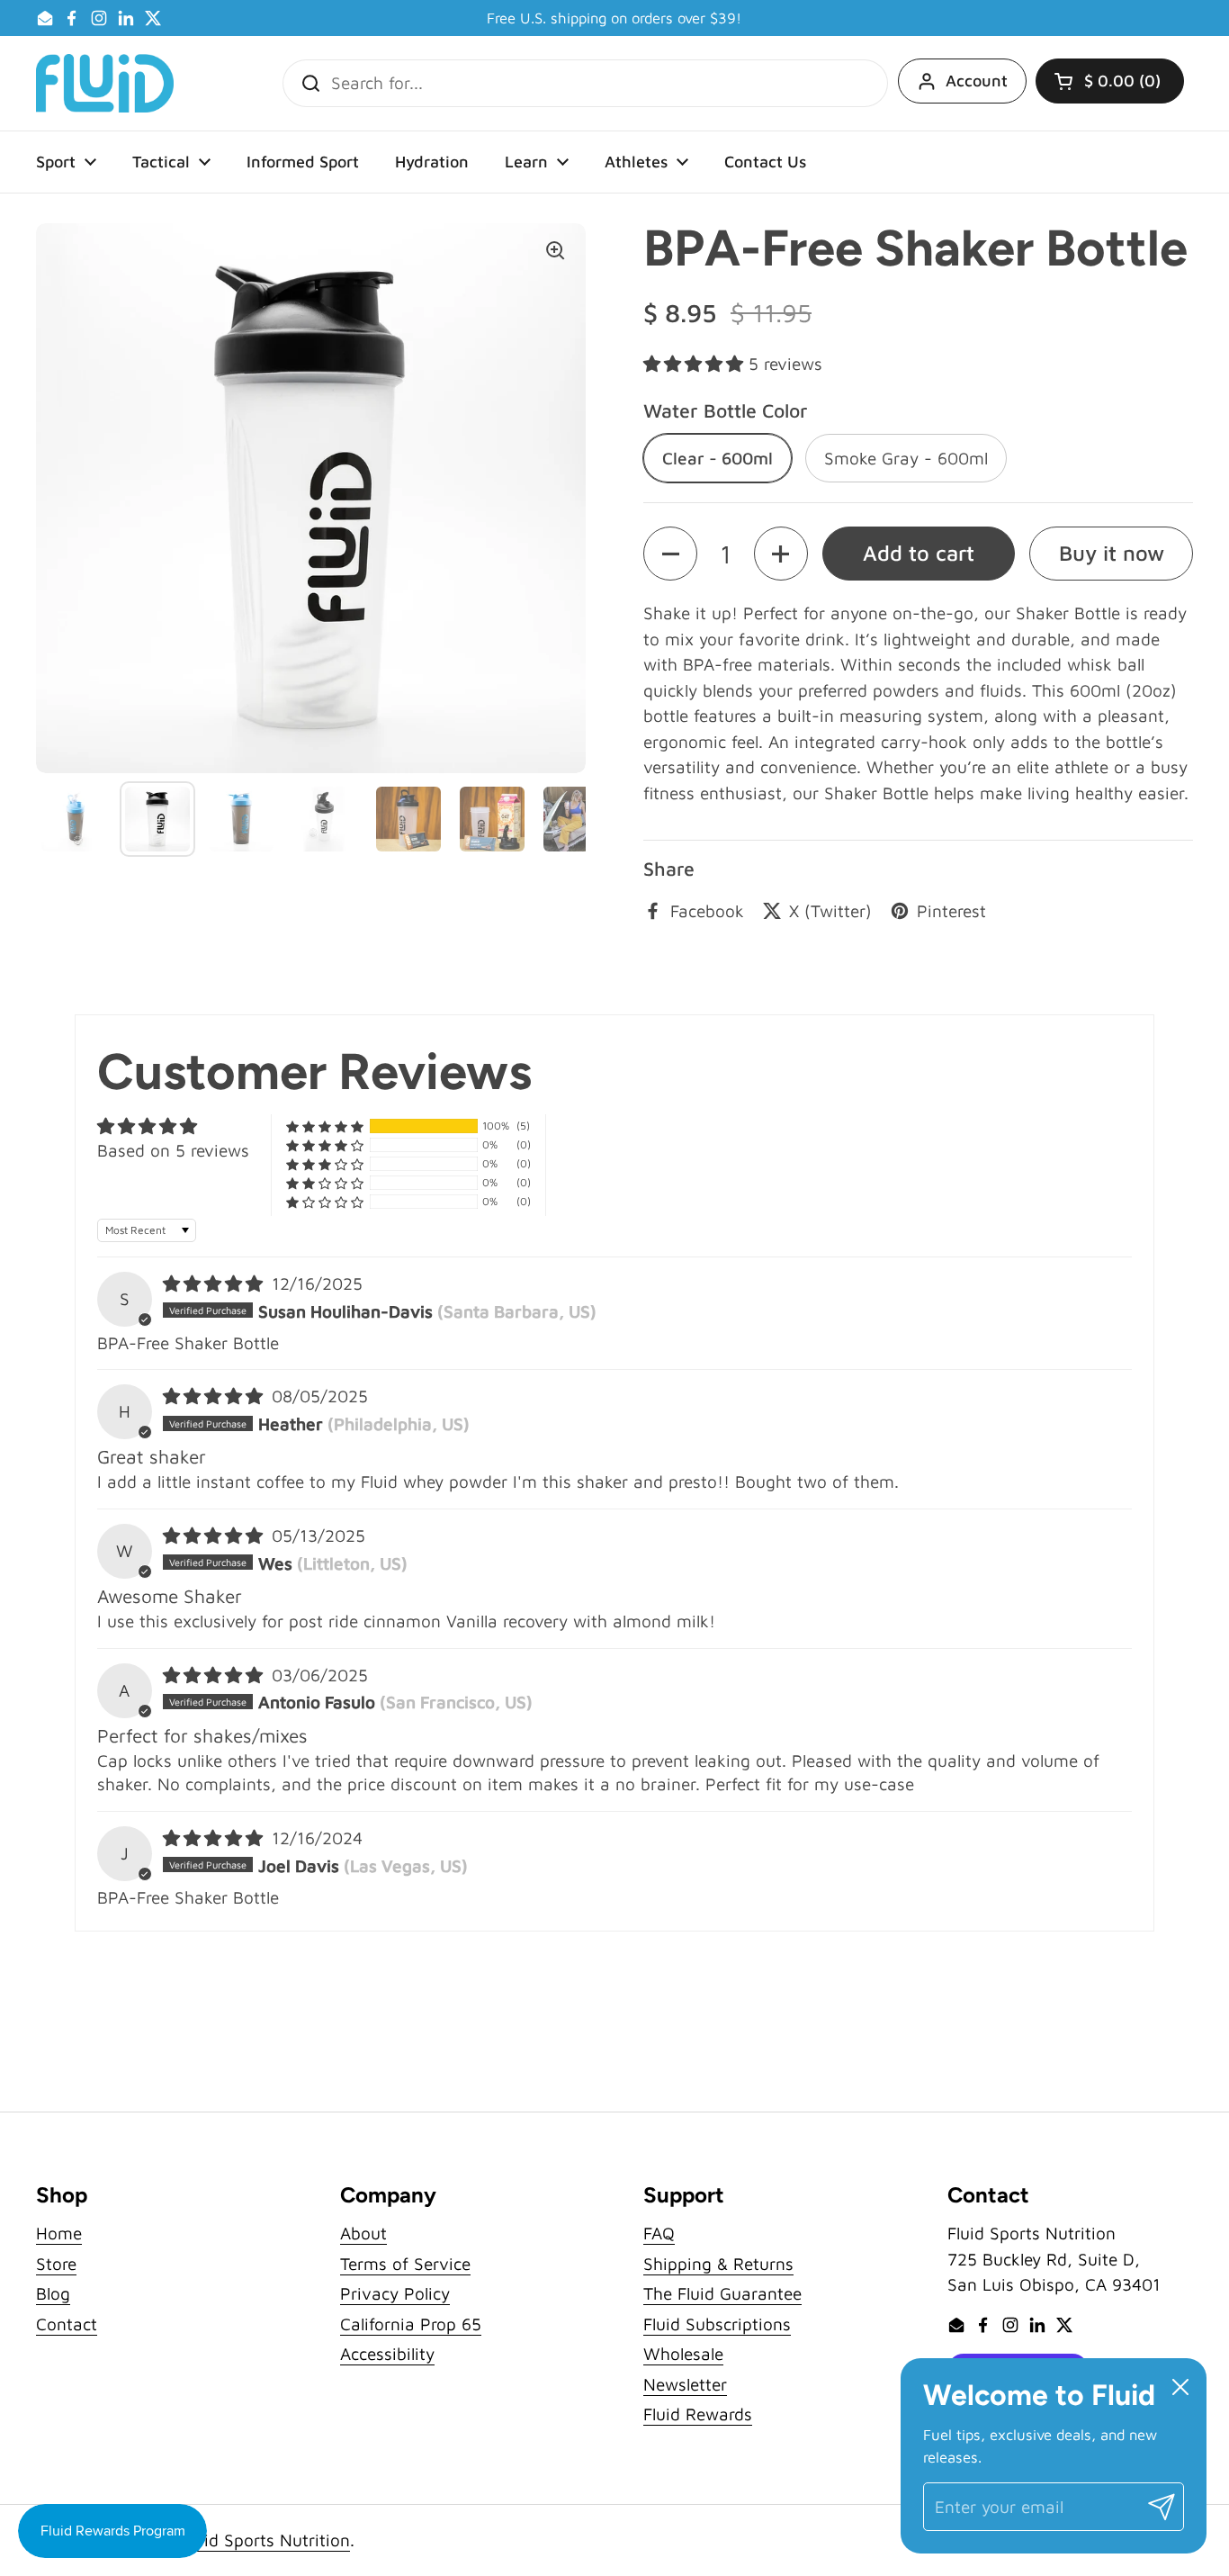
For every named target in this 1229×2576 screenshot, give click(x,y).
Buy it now (1112, 553)
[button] (1110, 81)
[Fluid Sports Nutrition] (105, 83)
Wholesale (683, 2354)
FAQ (659, 2233)
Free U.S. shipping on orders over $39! (614, 18)
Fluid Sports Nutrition (266, 2540)
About (363, 2233)
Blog (53, 2293)
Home (59, 2233)
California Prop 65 (411, 2324)
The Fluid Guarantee (722, 2293)
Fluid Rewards (698, 2414)
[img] (215, 1283)
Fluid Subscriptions (717, 2324)
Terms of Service (405, 2264)
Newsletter (685, 2384)
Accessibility (387, 2354)
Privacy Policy (395, 2293)
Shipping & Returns (718, 2264)
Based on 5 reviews (173, 1150)
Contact (67, 2324)
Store (56, 2264)
